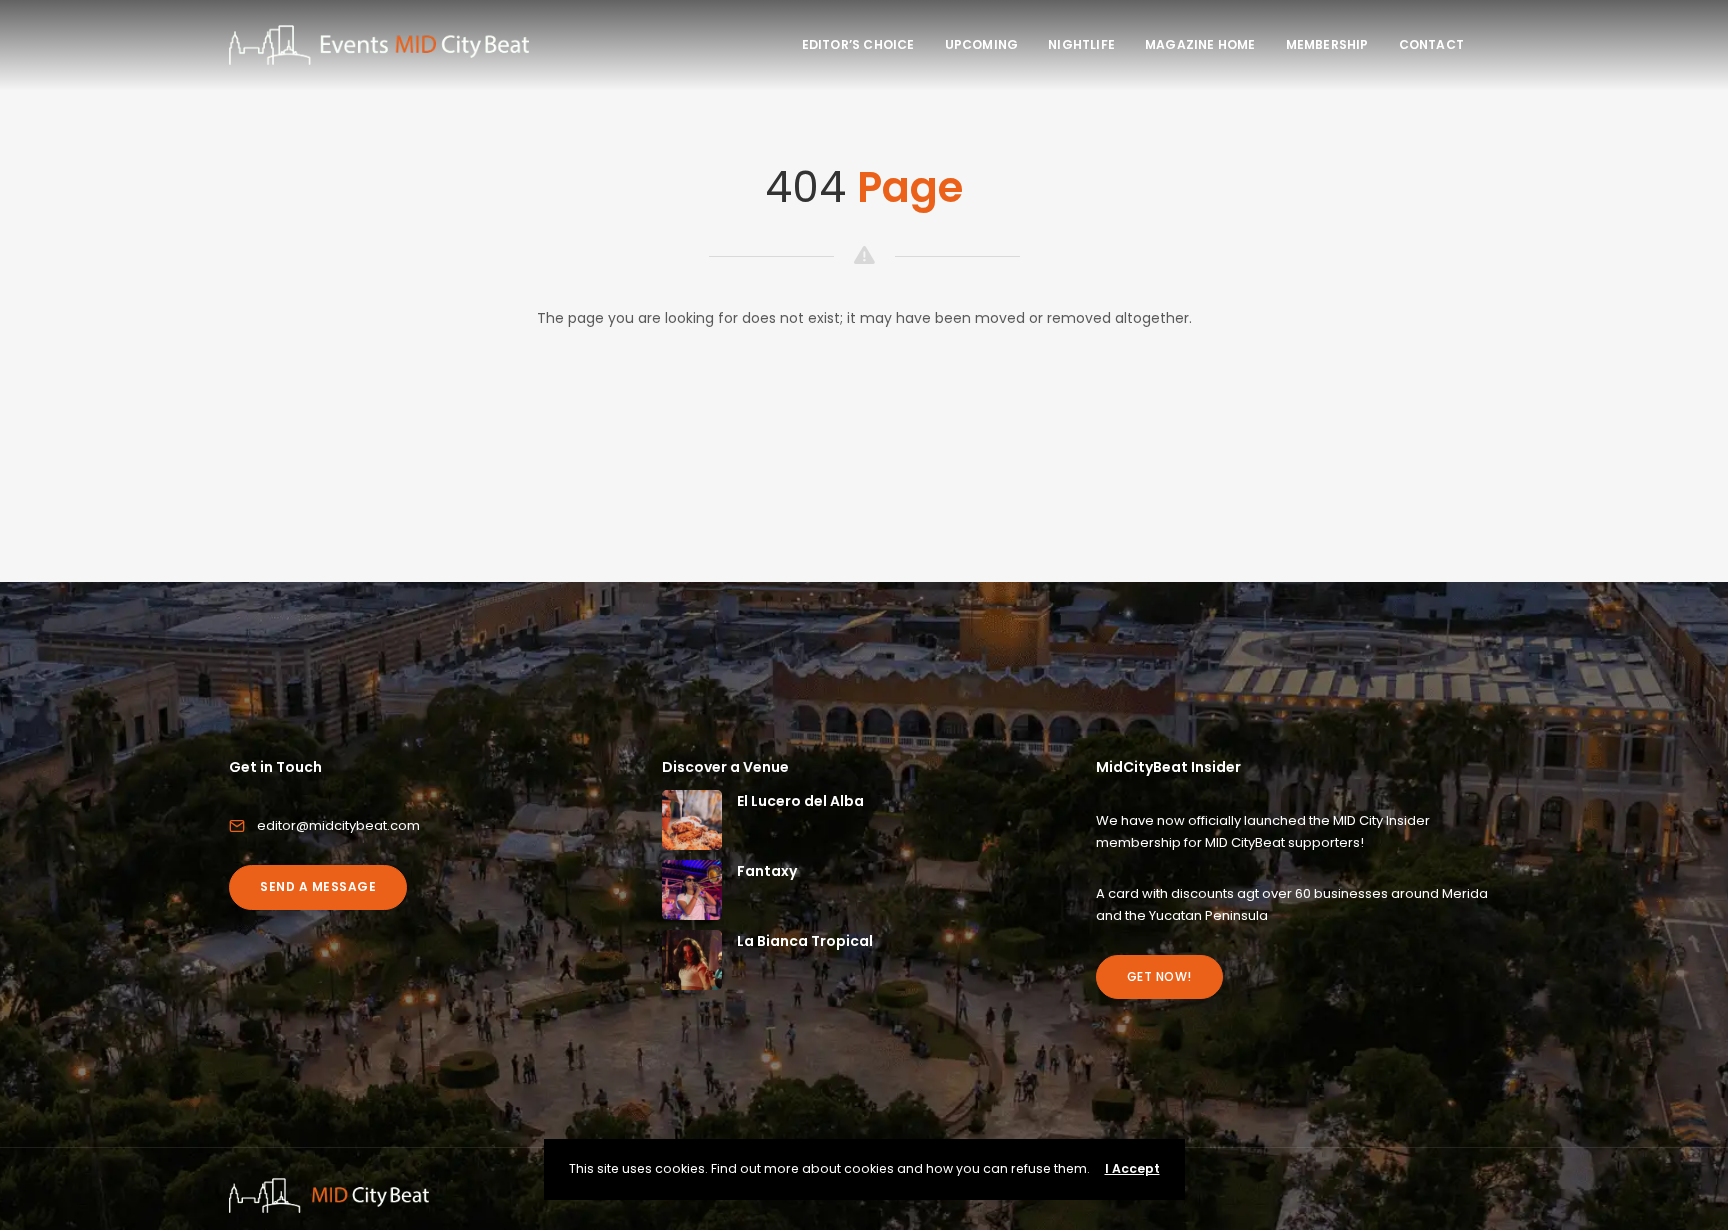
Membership (1327, 44)
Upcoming (982, 44)
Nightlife (1081, 44)
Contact (1431, 44)
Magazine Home (1200, 44)
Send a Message (318, 886)
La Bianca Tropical (805, 941)
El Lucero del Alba (800, 801)
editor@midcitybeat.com (338, 825)
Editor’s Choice (858, 44)
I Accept (1132, 1168)
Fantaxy (767, 871)
